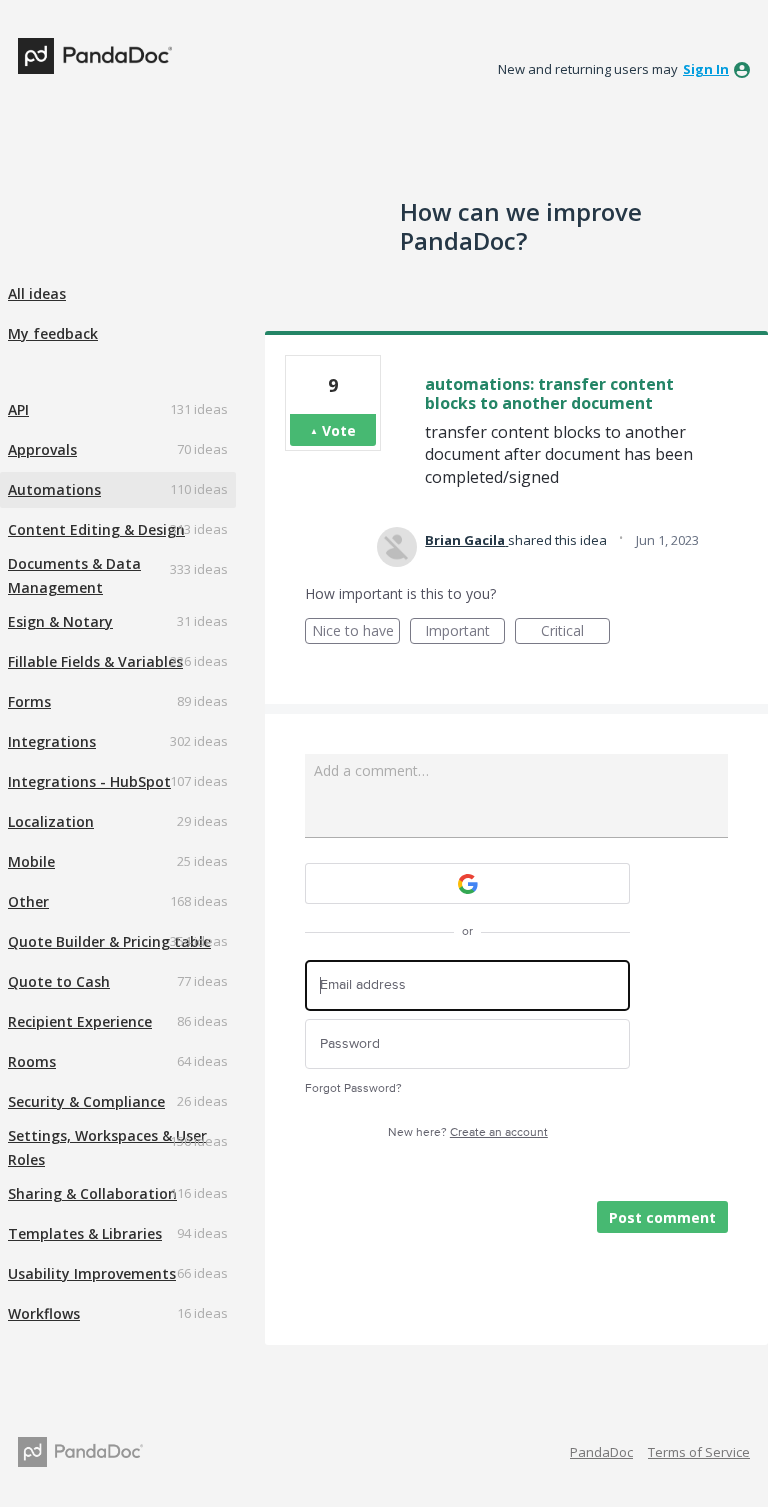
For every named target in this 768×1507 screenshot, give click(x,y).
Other (28, 901)
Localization (51, 821)
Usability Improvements (92, 1273)
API (18, 409)
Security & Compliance (86, 1101)
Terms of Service (699, 1452)
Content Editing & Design (96, 529)
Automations (54, 489)
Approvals (42, 449)
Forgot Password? (353, 1088)
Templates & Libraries (85, 1233)
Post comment (662, 1217)
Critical (575, 632)
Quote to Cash (59, 981)
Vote (339, 430)
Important (465, 632)
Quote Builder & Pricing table (109, 941)
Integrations (52, 741)
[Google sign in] (467, 883)
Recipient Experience (80, 1021)
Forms (29, 701)
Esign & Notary (60, 621)
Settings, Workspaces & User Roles (107, 1147)
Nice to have (356, 632)
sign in (706, 69)
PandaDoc (601, 1452)
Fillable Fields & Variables (95, 661)
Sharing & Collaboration (92, 1193)
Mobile (31, 861)
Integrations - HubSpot (89, 781)
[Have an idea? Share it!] (95, 56)
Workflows (44, 1313)
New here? (468, 1132)
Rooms (32, 1061)
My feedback (53, 333)
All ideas (37, 293)
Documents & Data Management (74, 575)
